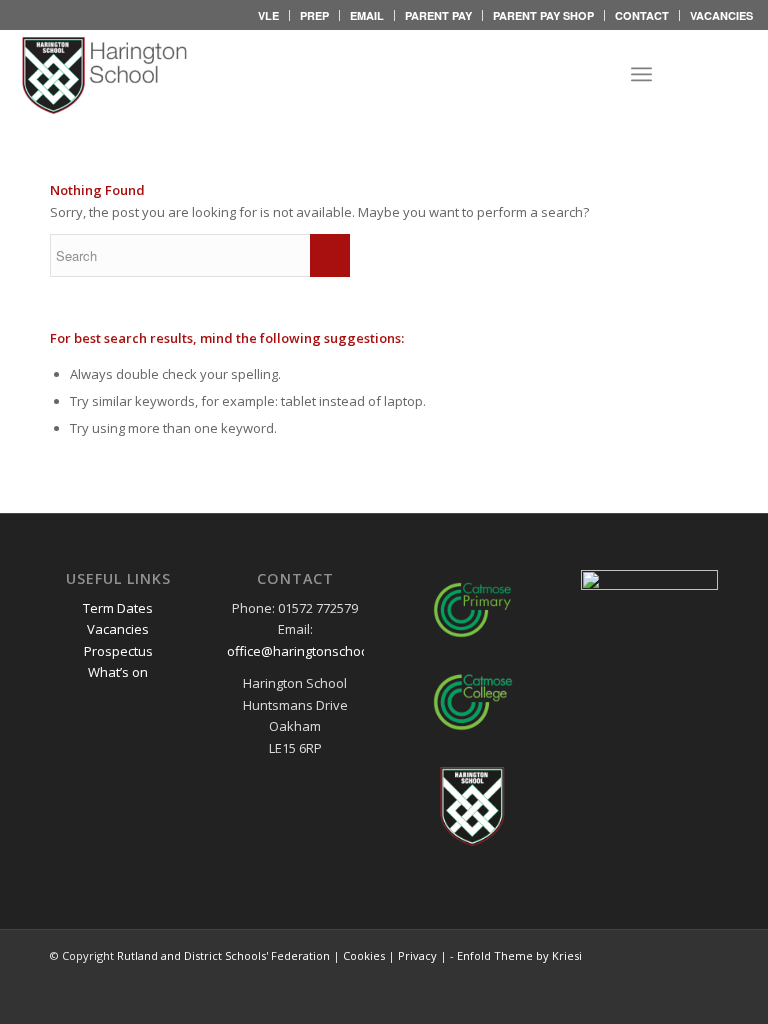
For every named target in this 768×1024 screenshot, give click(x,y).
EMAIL (367, 15)
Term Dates (118, 608)
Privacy (417, 955)
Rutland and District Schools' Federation (223, 955)
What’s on (118, 672)
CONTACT (642, 15)
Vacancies (118, 629)
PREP (314, 15)
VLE (268, 15)
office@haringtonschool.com (313, 651)
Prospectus (118, 651)
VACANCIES (721, 15)
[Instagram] (738, 74)
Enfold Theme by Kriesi (519, 955)
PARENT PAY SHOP (543, 15)
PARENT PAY (438, 15)
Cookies (364, 955)
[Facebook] (708, 74)
